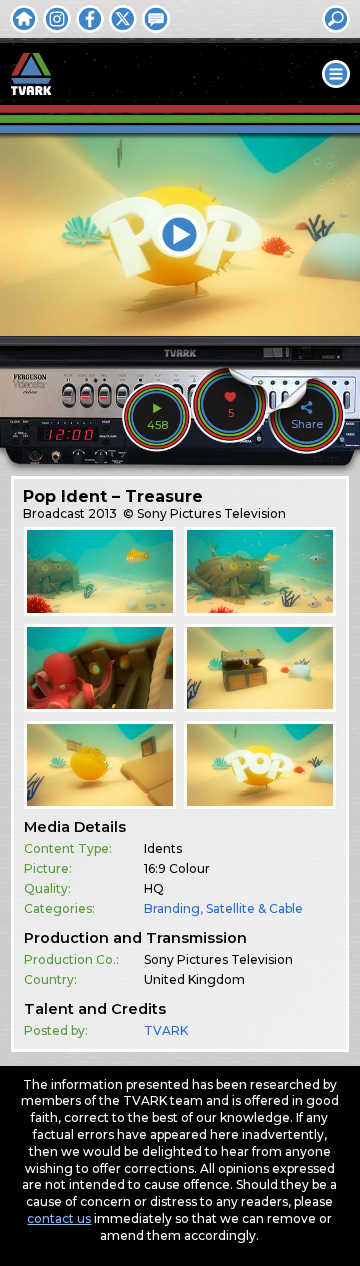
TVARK (166, 1030)
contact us (59, 1218)
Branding (172, 908)
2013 (102, 513)
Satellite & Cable (254, 908)
